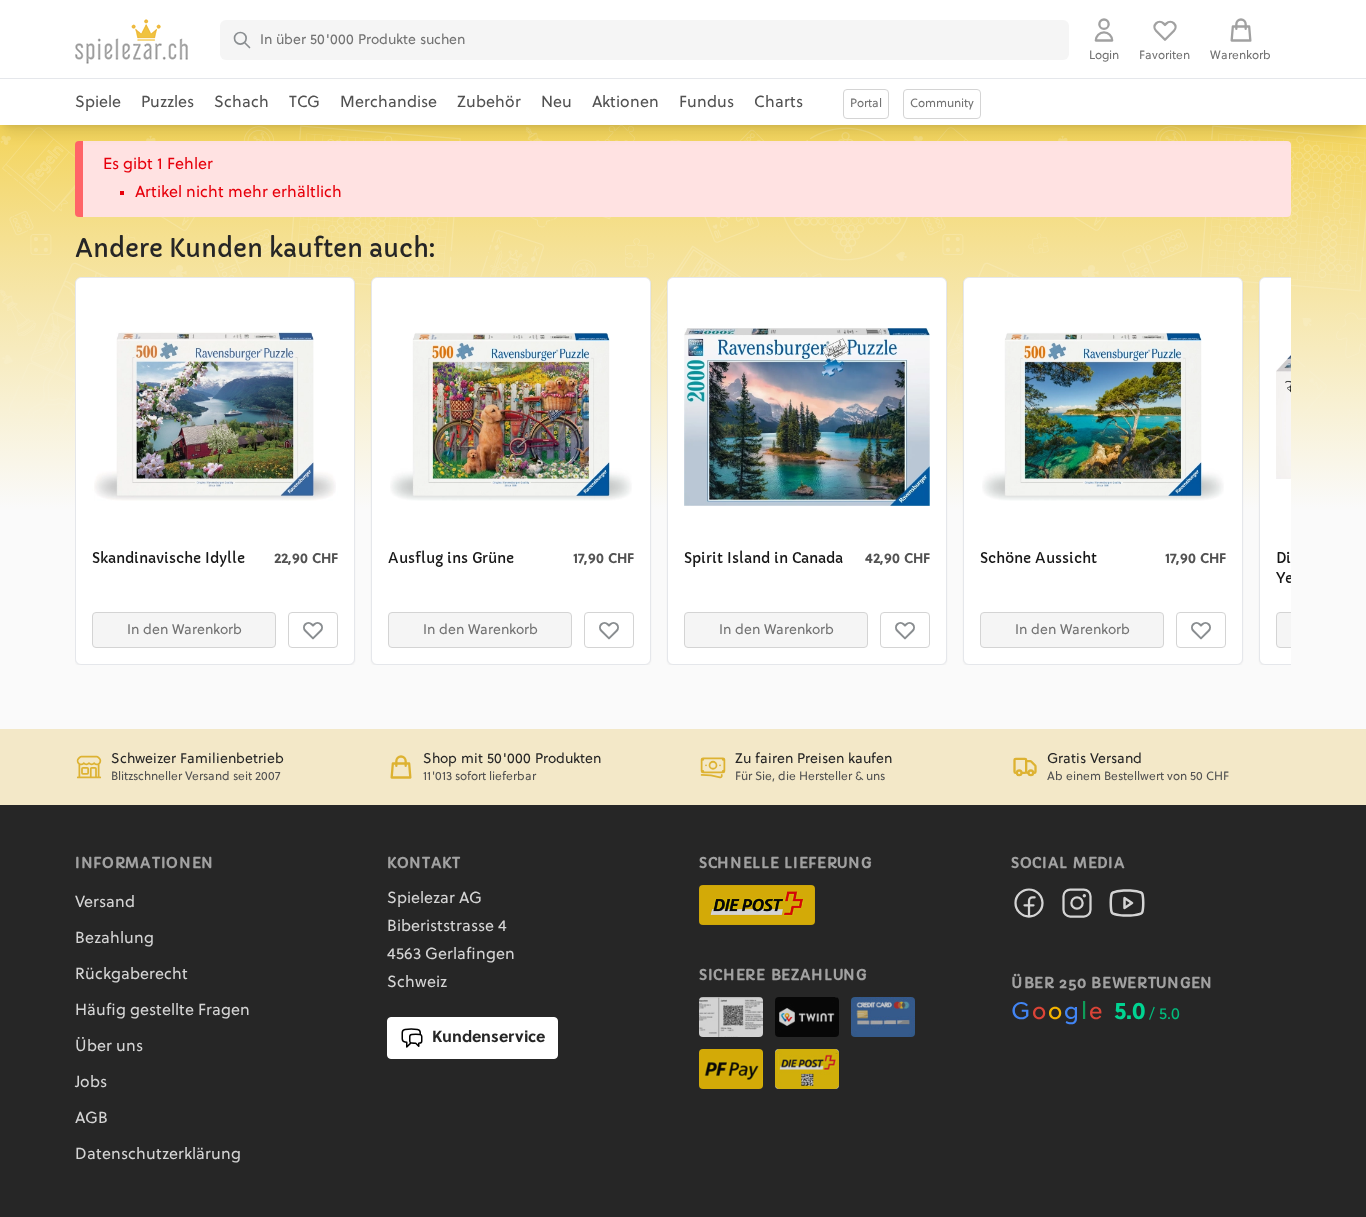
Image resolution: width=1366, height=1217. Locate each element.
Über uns (109, 1047)
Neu (556, 103)
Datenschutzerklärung (158, 1155)
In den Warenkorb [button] (184, 630)
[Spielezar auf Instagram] (1077, 909)
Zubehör (489, 103)
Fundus (706, 103)
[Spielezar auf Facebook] (1029, 909)
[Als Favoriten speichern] (313, 630)
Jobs (91, 1083)
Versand (105, 903)
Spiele (98, 103)
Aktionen (625, 103)
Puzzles (167, 103)
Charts (778, 103)
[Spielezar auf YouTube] (1127, 909)
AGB (91, 1119)
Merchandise (388, 103)
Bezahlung (114, 939)
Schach (241, 103)
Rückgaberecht (131, 975)
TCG (304, 103)
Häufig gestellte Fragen (162, 1011)
